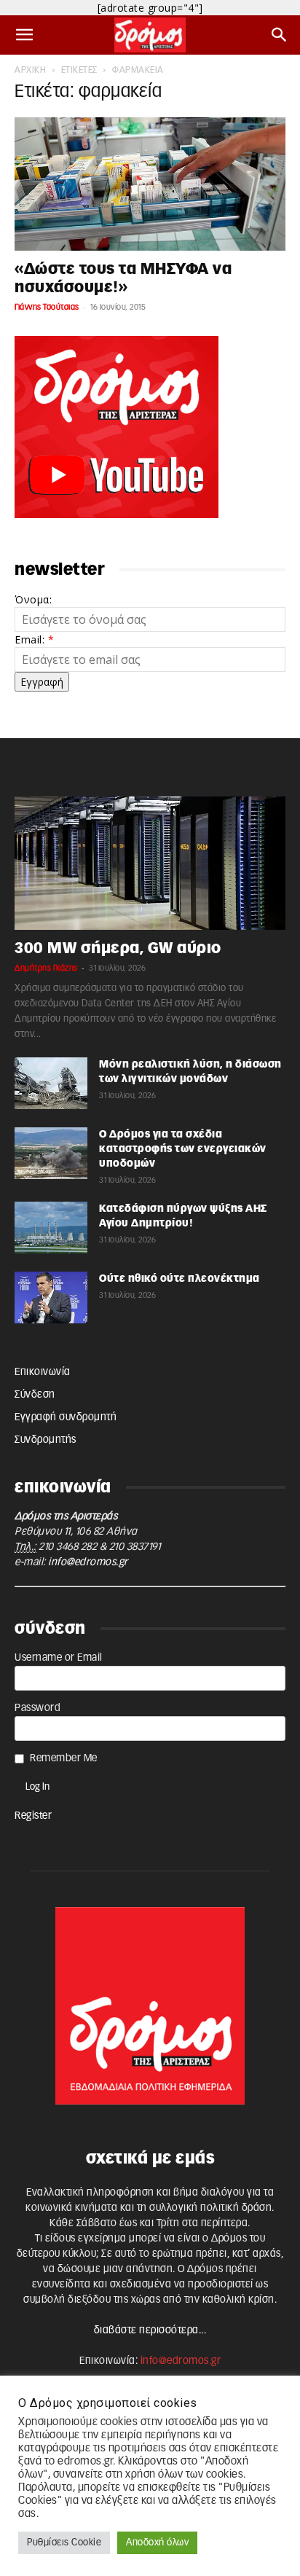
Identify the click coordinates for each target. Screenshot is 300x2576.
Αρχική (30, 70)
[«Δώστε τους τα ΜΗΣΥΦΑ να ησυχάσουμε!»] (150, 184)
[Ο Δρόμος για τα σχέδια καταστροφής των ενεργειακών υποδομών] (51, 1153)
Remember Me (64, 1758)
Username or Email (59, 1658)
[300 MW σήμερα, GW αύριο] (150, 863)
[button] (25, 35)
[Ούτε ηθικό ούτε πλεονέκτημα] (51, 1297)
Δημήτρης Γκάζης (46, 968)
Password (37, 1708)
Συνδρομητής (46, 1440)
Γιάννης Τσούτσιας (47, 307)
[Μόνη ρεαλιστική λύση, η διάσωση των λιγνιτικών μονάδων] (51, 1083)
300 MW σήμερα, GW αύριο (118, 948)
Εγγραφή (42, 682)
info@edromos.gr (88, 1562)
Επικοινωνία (43, 1372)
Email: (34, 639)
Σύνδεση (35, 1395)
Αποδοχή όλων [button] (157, 2543)
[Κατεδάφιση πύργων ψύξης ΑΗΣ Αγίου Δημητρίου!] (51, 1227)
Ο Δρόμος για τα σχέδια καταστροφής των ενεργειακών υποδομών (183, 1149)
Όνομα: (33, 599)
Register (33, 1816)
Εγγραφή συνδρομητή (66, 1417)
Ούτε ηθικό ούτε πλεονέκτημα (179, 1279)
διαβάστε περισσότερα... (150, 2330)
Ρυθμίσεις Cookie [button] (64, 2543)
